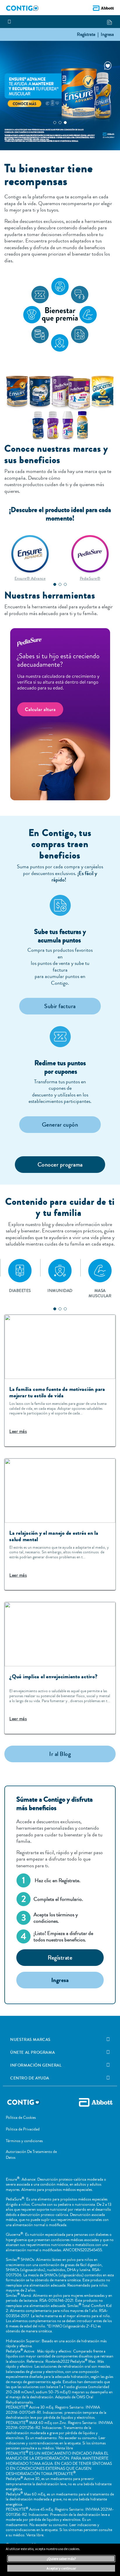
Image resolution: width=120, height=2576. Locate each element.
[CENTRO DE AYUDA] (108, 2078)
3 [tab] (65, 123)
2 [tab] (60, 123)
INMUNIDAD (60, 1291)
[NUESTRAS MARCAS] (108, 2039)
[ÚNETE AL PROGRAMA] (108, 2052)
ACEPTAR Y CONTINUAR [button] (61, 2568)
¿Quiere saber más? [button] (61, 2559)
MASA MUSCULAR (100, 1293)
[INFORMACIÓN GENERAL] (108, 2065)
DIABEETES (20, 1291)
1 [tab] (55, 123)
